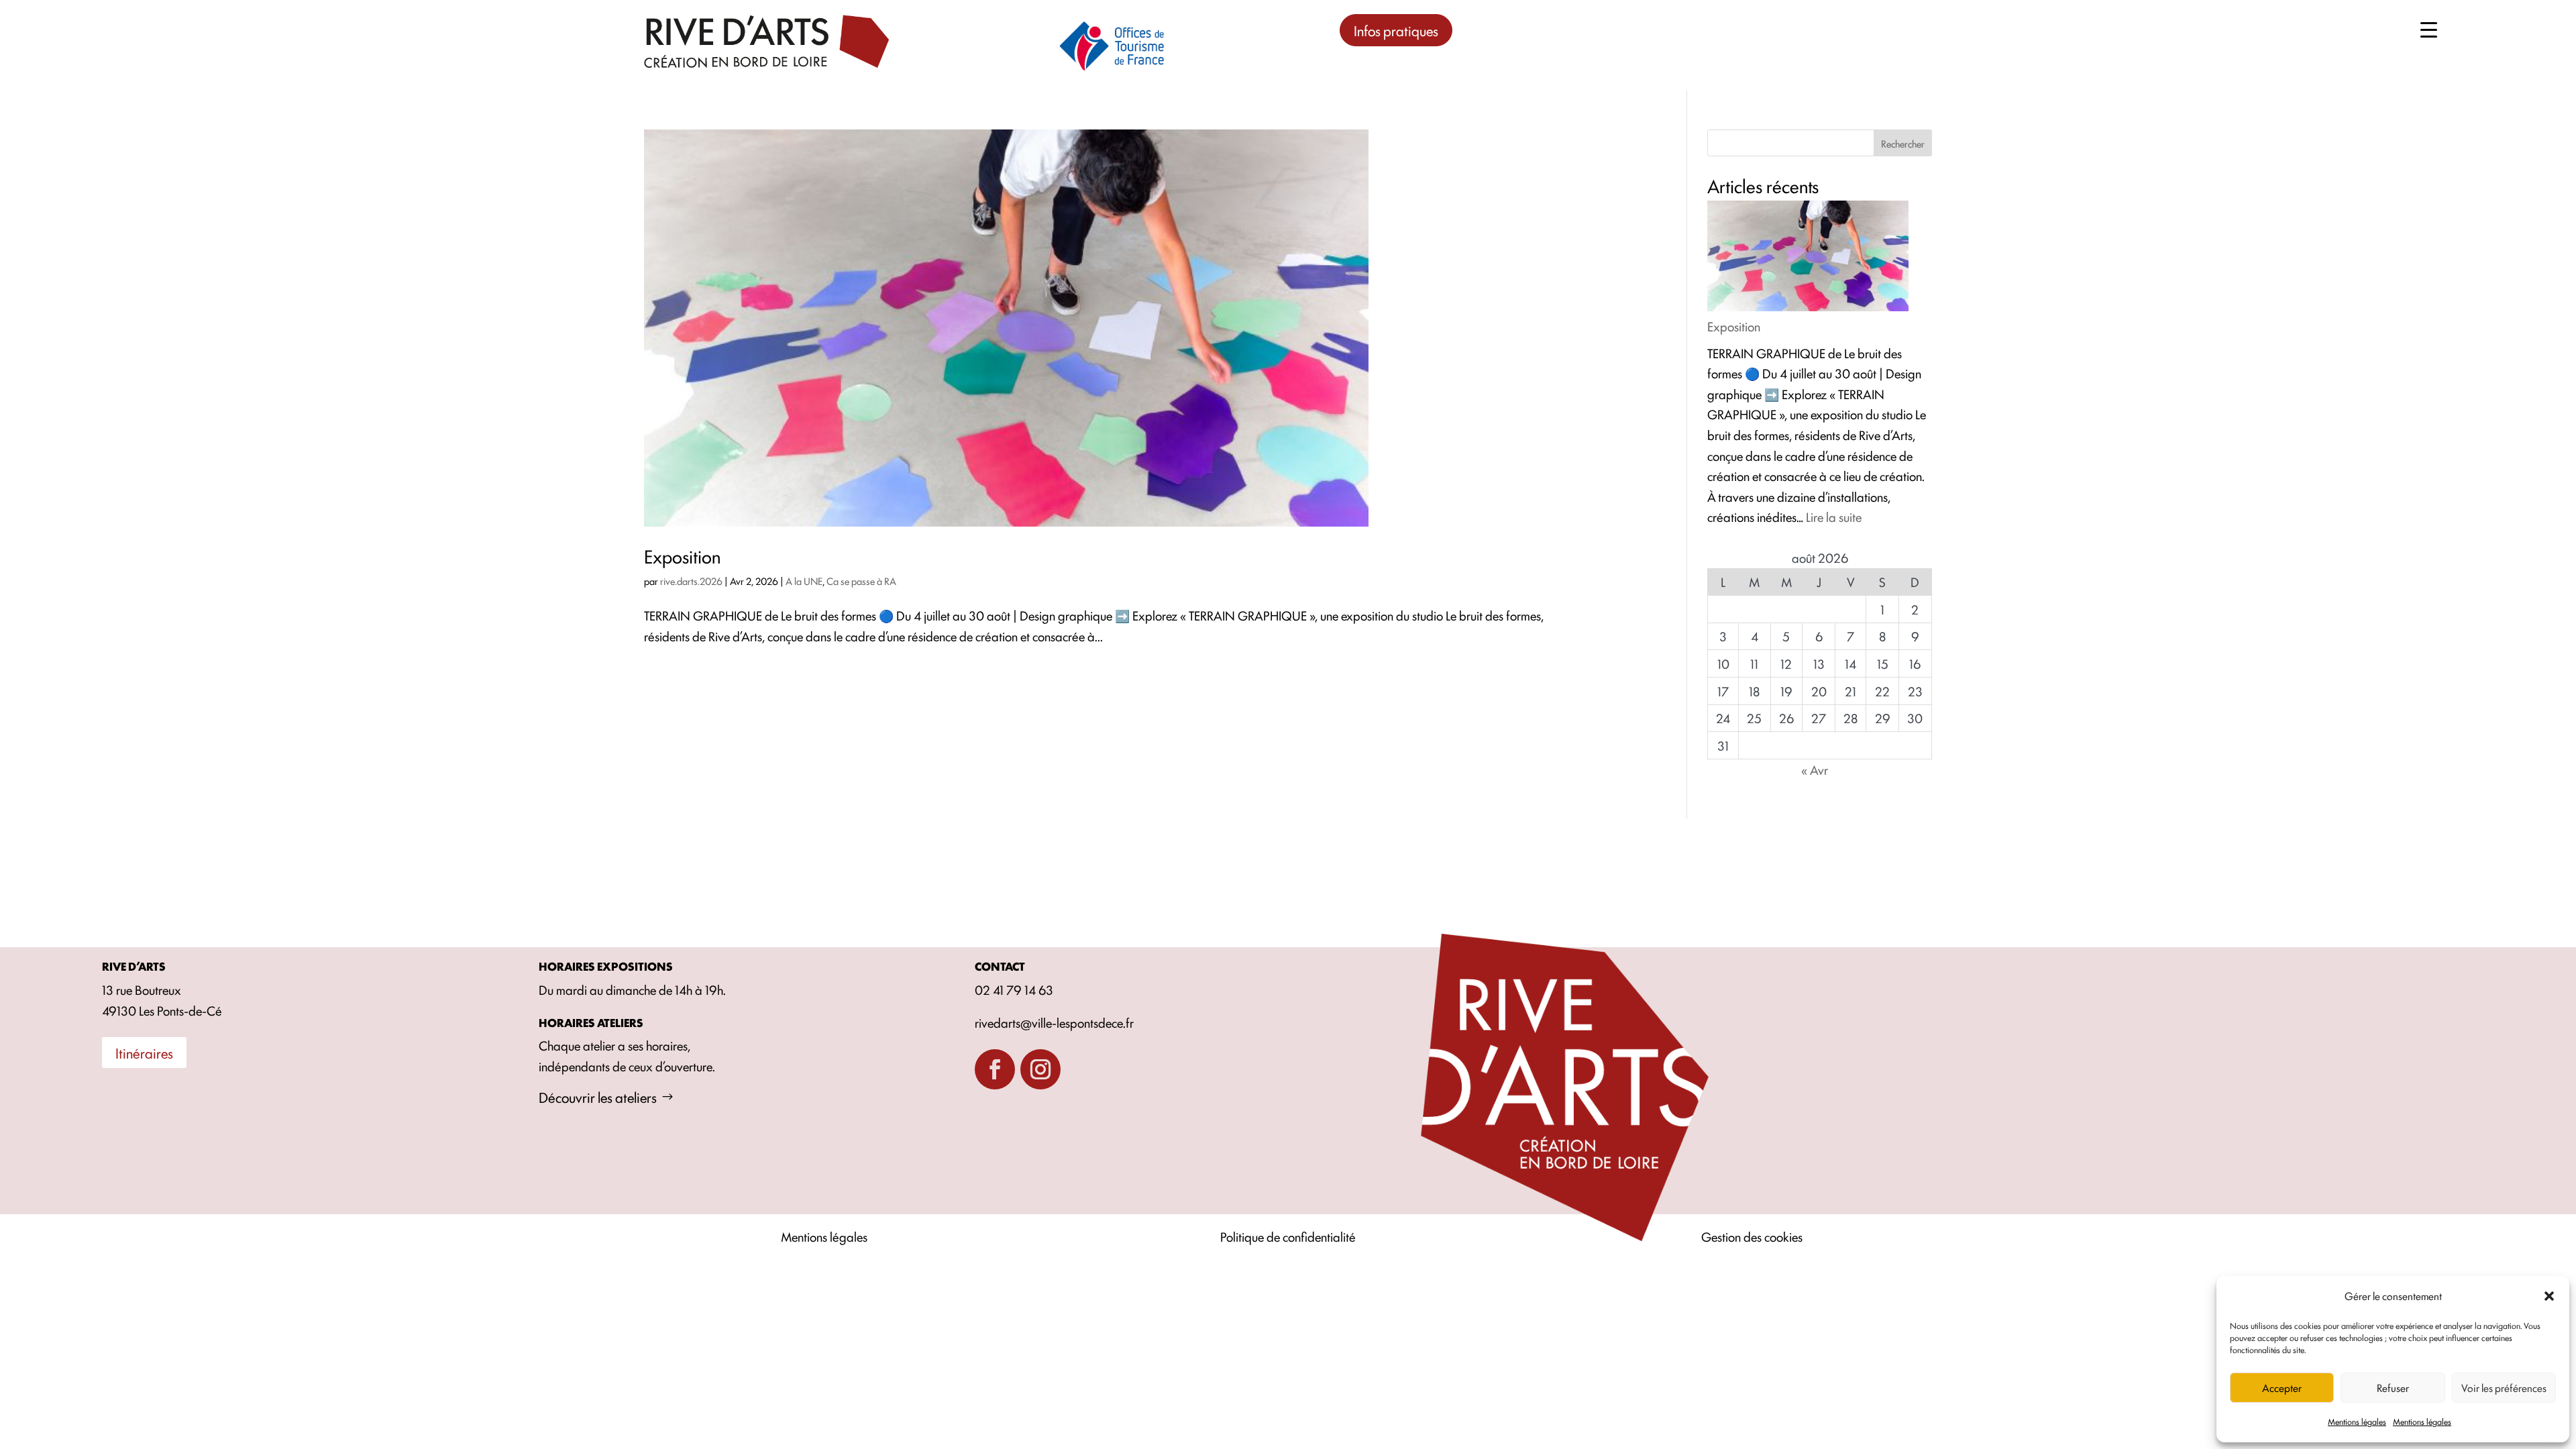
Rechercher (1903, 143)
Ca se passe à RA (861, 581)
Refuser (2393, 1388)
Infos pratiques (1396, 30)
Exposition (682, 555)
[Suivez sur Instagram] (1040, 1069)
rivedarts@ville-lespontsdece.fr (1054, 1022)
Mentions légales (2357, 1421)
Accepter (2282, 1388)
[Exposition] (1808, 259)
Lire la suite (1834, 517)
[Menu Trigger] (2429, 29)
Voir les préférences (2504, 1388)
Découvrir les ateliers (598, 1097)
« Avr (1815, 769)
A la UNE (804, 581)
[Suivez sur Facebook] (995, 1069)
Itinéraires (144, 1053)
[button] (2549, 1296)
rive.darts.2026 (691, 581)
